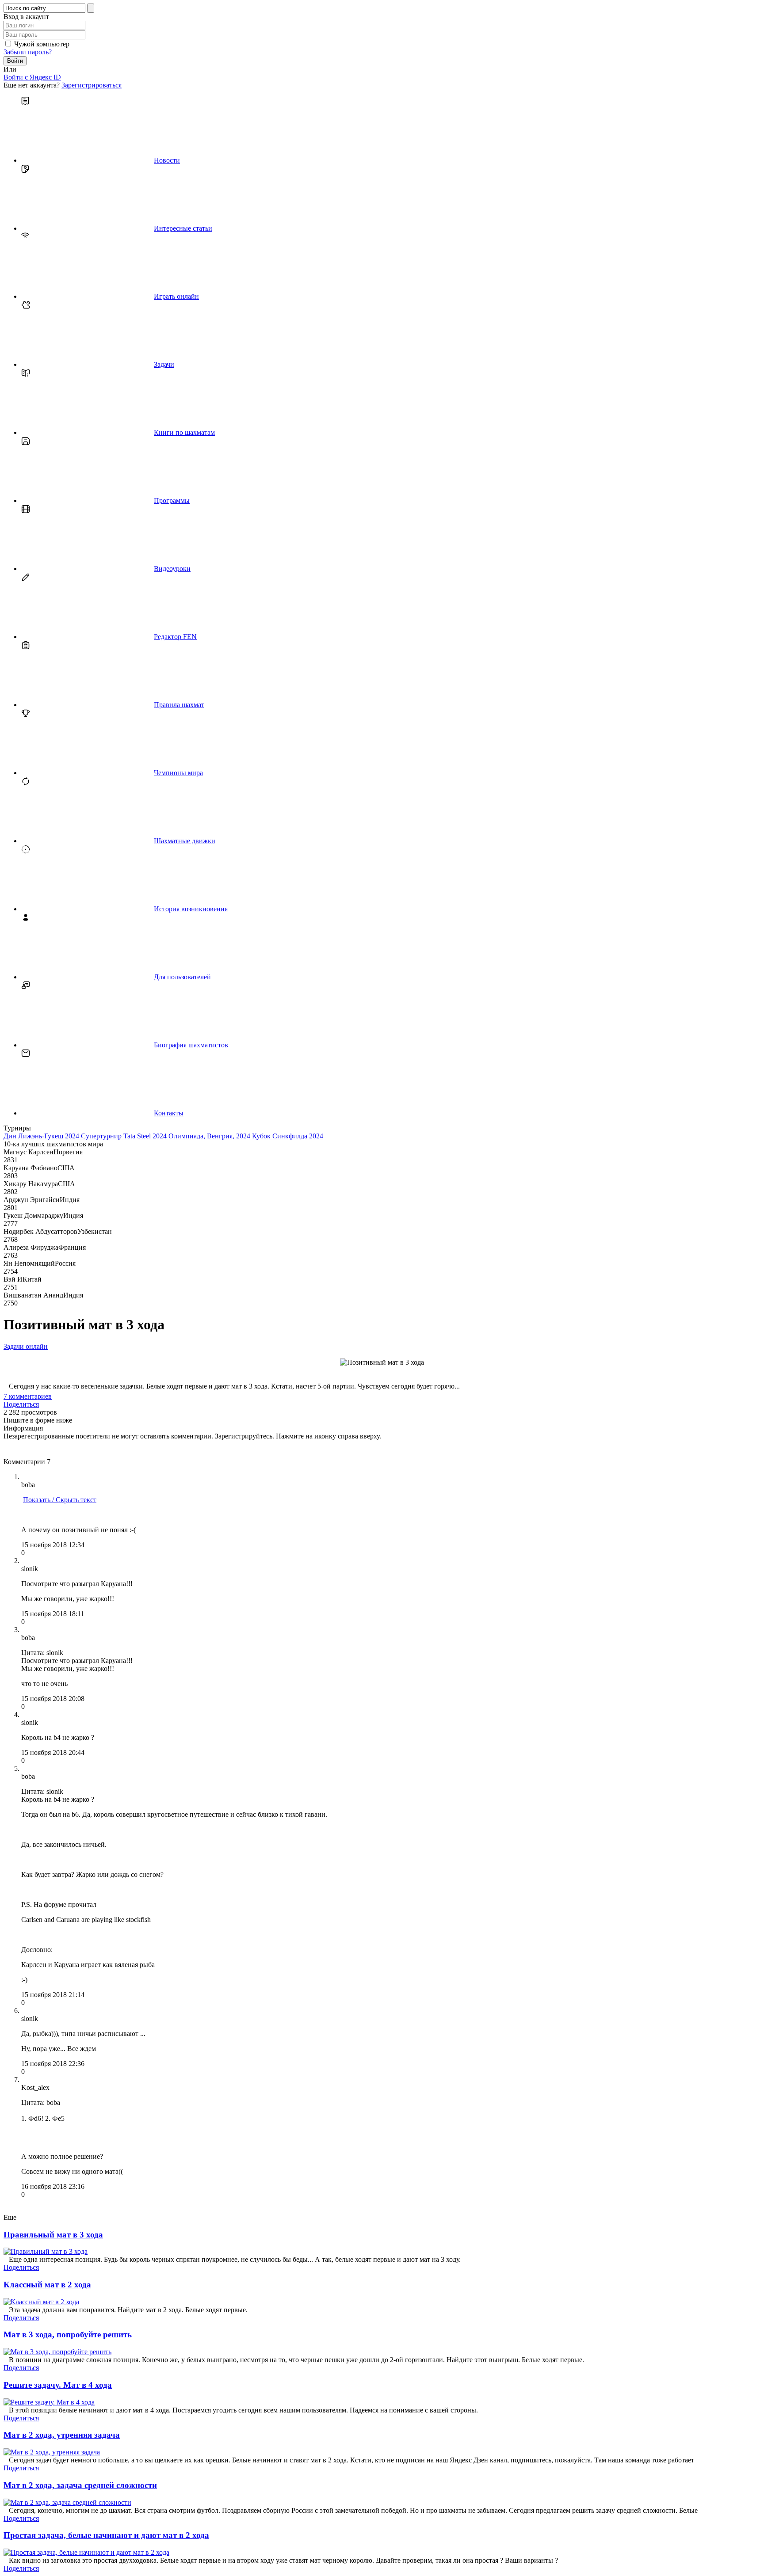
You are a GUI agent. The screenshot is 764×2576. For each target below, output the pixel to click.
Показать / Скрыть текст (60, 1500)
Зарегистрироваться (92, 85)
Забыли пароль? (28, 52)
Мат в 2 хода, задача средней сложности (80, 2485)
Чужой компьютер (42, 44)
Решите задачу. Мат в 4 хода (58, 2385)
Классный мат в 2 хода (47, 2285)
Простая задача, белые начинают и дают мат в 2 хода (106, 2535)
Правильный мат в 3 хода (53, 2235)
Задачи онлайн (26, 1346)
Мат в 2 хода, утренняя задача (62, 2435)
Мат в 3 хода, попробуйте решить (68, 2334)
